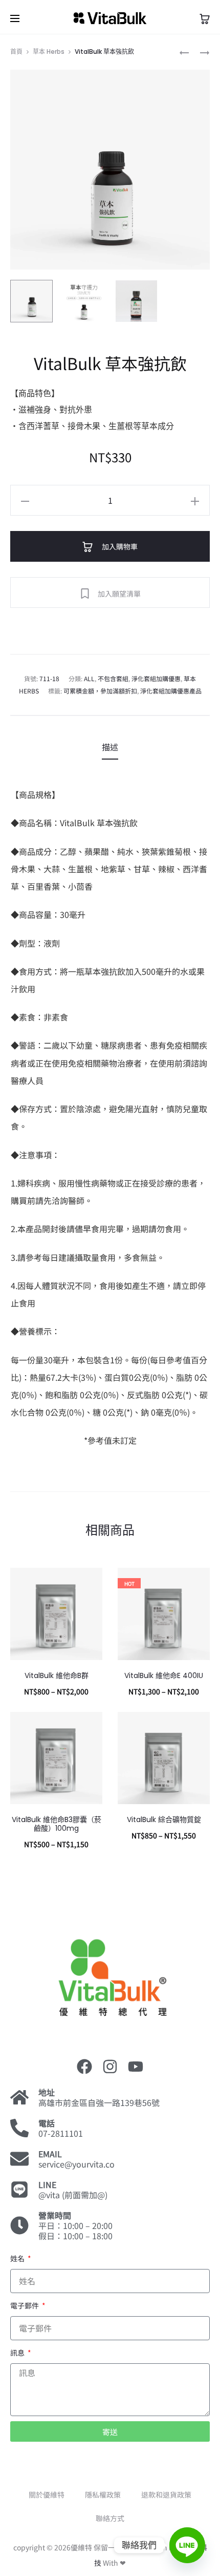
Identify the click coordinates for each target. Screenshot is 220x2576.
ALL (89, 678)
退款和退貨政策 (166, 2495)
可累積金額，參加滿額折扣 (100, 691)
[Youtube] (136, 2067)
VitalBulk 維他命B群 (57, 1675)
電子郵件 (25, 2305)
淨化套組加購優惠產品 (171, 691)
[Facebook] (84, 2067)
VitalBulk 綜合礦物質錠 (164, 1819)
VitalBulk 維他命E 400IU (164, 1675)
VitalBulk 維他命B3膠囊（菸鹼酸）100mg (57, 1824)
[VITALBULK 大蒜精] (200, 52)
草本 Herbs (49, 52)
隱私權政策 (103, 2495)
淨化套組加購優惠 (156, 678)
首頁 (16, 52)
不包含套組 (113, 678)
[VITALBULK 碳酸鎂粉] (184, 52)
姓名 (18, 2258)
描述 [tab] (110, 747)
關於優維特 (47, 2495)
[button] (25, 500)
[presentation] (16, 1614)
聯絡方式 (110, 2518)
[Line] (187, 2545)
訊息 (18, 2353)
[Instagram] (110, 2067)
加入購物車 (119, 546)
